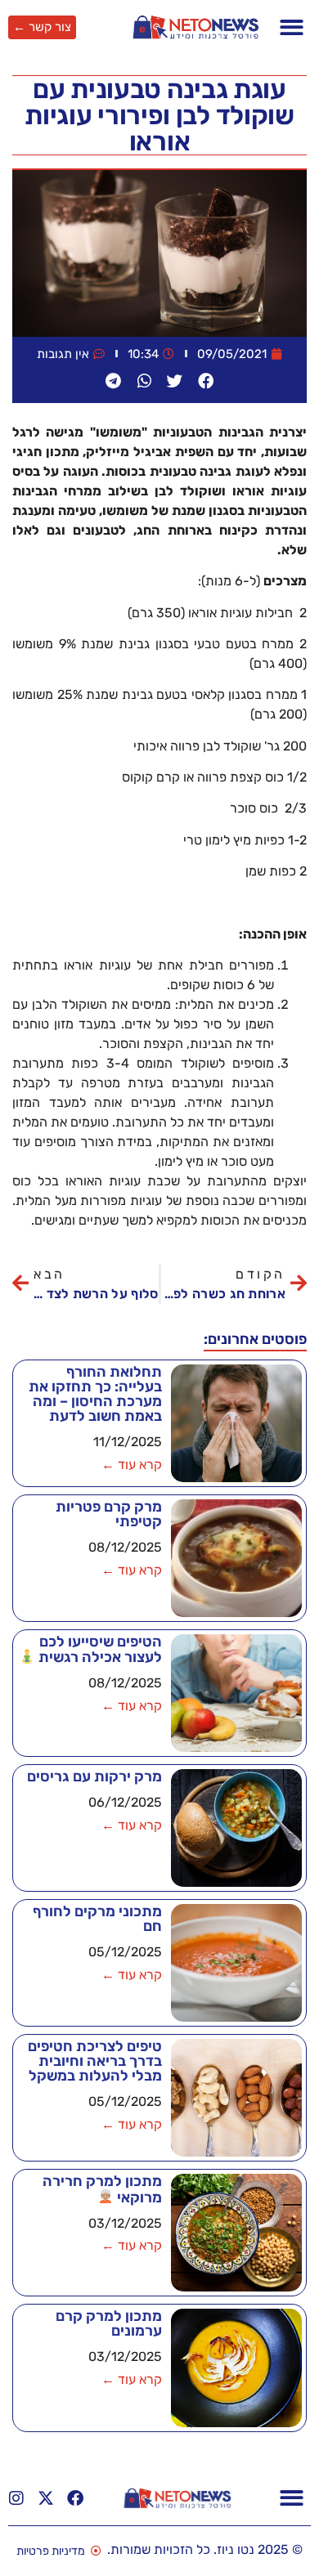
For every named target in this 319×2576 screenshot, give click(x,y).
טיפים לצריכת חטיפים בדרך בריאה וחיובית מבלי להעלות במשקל (95, 2061)
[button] (292, 27)
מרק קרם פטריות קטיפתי (109, 1514)
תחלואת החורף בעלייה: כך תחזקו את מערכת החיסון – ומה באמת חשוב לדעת (95, 1394)
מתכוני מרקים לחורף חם (97, 1919)
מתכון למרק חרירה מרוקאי (102, 2189)
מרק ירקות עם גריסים (94, 1776)
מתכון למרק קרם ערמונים (109, 2323)
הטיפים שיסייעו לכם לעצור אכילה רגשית (99, 1649)
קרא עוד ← (132, 1465)
